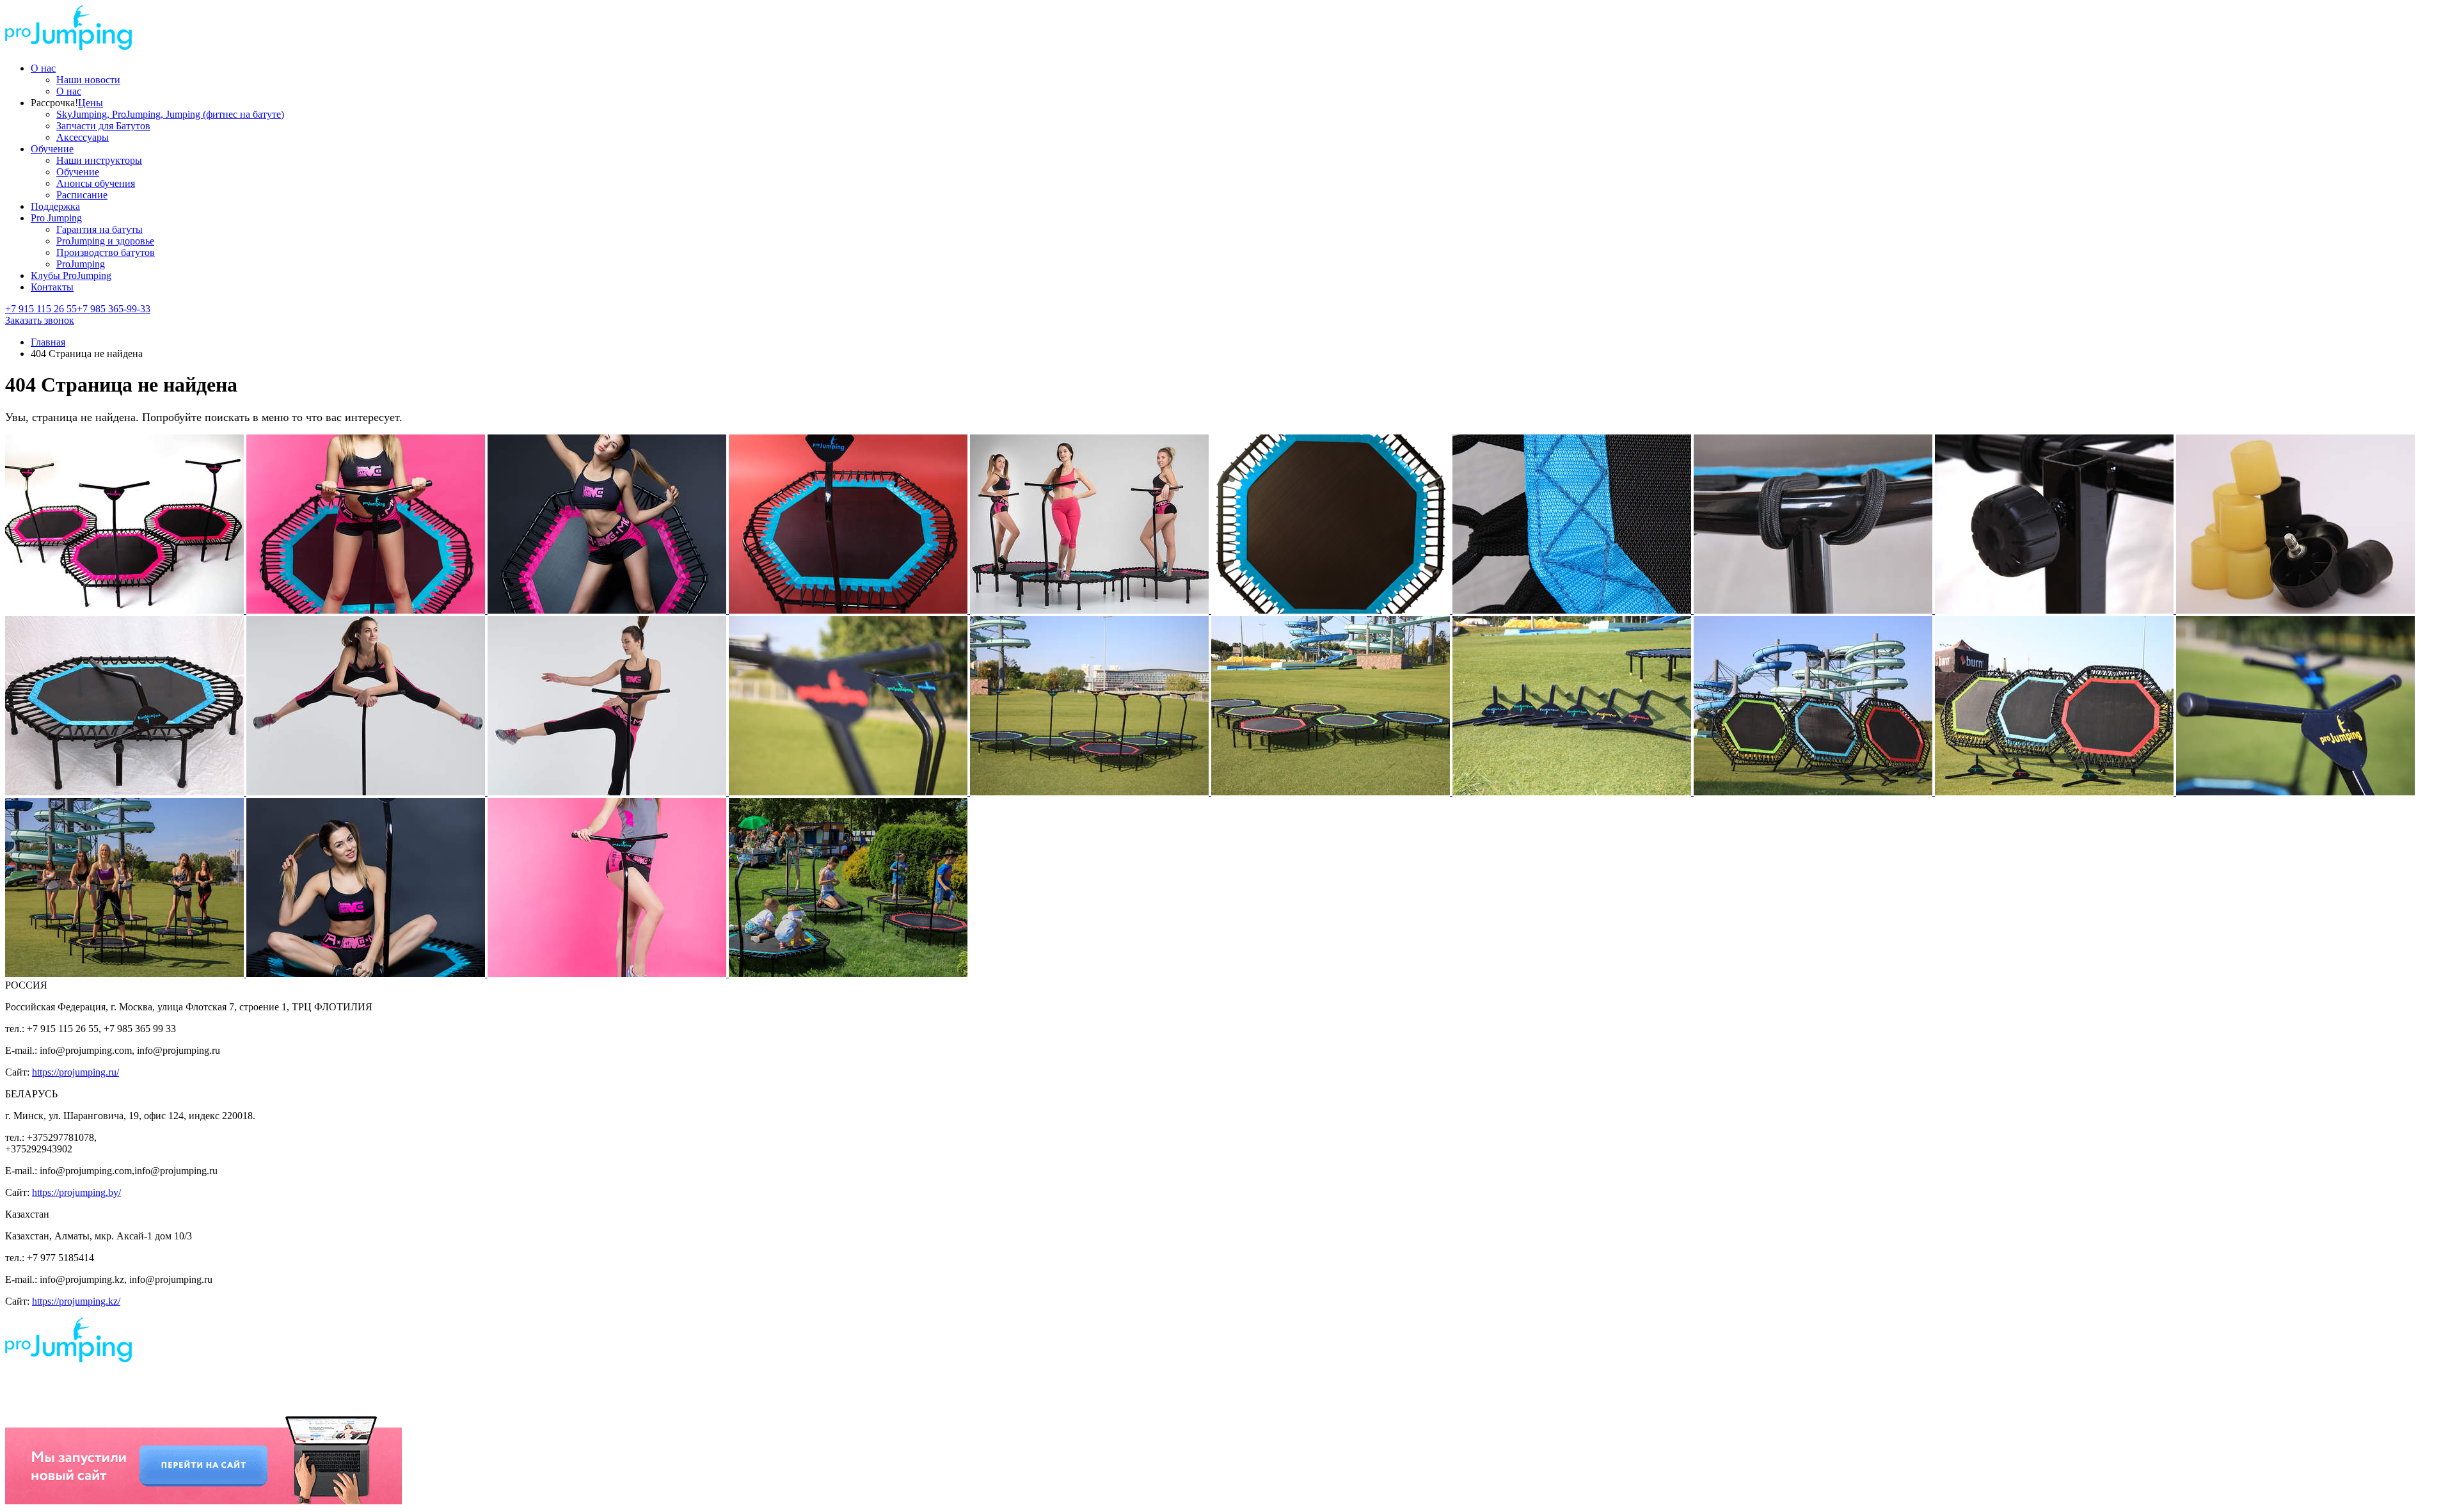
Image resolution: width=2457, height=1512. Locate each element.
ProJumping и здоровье (105, 241)
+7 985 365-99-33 (114, 309)
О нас (43, 68)
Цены (91, 103)
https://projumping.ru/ (76, 1072)
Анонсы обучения (96, 183)
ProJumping (81, 264)
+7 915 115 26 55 (41, 309)
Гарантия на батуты (99, 229)
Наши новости (88, 80)
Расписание (82, 195)
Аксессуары (83, 137)
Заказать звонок (40, 320)
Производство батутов (106, 252)
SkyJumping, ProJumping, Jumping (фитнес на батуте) (170, 114)
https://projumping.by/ (76, 1192)
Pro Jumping (56, 218)
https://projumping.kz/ (76, 1301)
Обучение (52, 149)
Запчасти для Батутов (103, 126)
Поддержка (55, 206)
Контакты (52, 287)
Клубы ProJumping (71, 275)
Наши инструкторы (99, 160)
